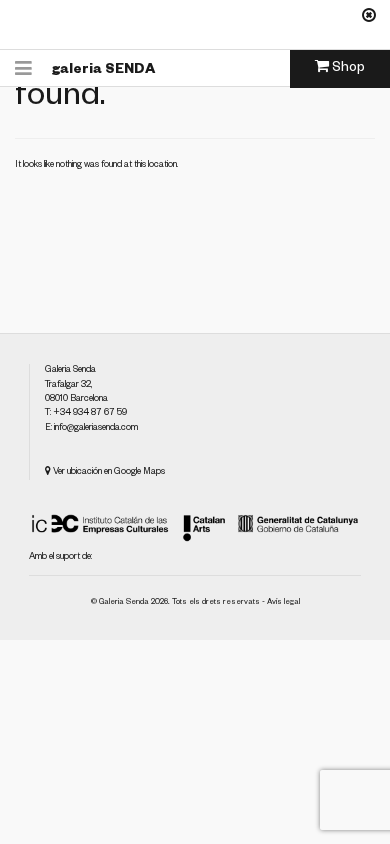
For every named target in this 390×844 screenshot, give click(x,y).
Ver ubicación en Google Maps (108, 473)
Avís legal (283, 603)
